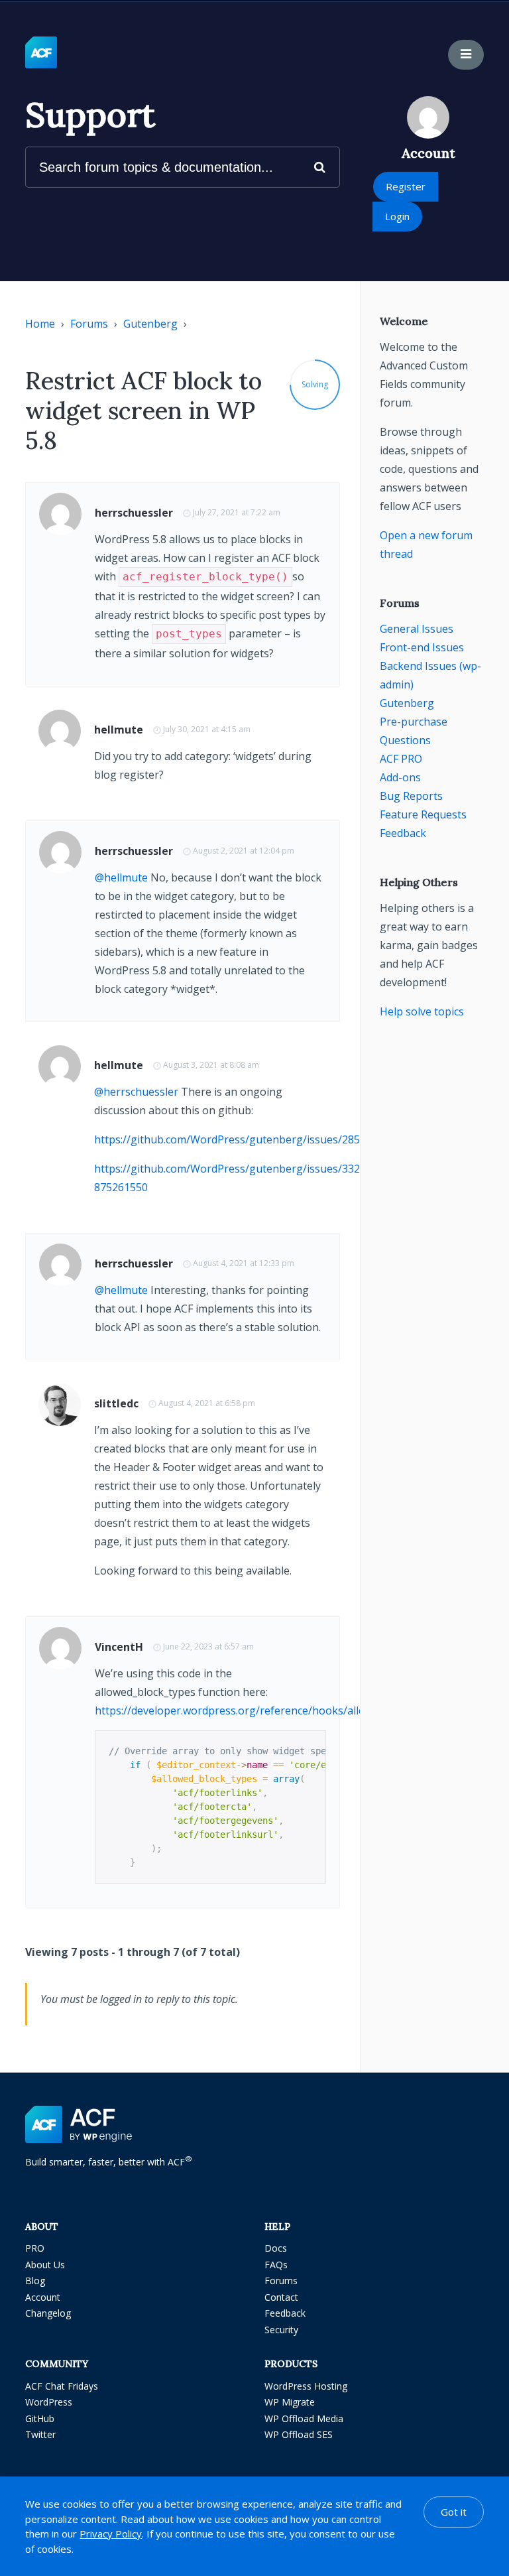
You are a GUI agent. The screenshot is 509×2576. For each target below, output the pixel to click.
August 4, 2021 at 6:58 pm (207, 1403)
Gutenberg (150, 324)
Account (43, 2297)
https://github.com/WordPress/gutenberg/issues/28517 (233, 1139)
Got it (454, 2512)
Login (397, 216)
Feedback (403, 833)
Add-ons (400, 777)
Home (40, 324)
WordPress (49, 2402)
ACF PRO (401, 759)
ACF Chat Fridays (62, 2386)
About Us (45, 2265)
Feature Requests (423, 814)
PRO (35, 2248)
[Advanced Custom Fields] (41, 53)
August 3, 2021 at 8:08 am (211, 1065)
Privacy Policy (111, 2534)
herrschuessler (134, 513)
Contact (281, 2297)
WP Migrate (290, 2402)
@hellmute (121, 877)
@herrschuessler (136, 1092)
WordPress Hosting (306, 2386)
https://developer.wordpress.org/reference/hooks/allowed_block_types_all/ (281, 1710)
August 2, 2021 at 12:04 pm (244, 851)
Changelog (48, 2313)
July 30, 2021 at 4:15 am (207, 729)
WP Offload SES (299, 2434)
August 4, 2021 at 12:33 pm (244, 1263)
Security (281, 2330)
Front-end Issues (422, 647)
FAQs (276, 2265)
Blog (35, 2281)
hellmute (119, 730)
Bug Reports (411, 796)
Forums (89, 324)
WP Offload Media (304, 2418)
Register (406, 186)
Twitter (40, 2434)
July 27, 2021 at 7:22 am (237, 512)
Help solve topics (422, 1011)
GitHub (40, 2418)
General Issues (417, 629)
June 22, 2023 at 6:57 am (208, 1646)
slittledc (116, 1403)
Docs (276, 2248)
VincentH (119, 1647)
